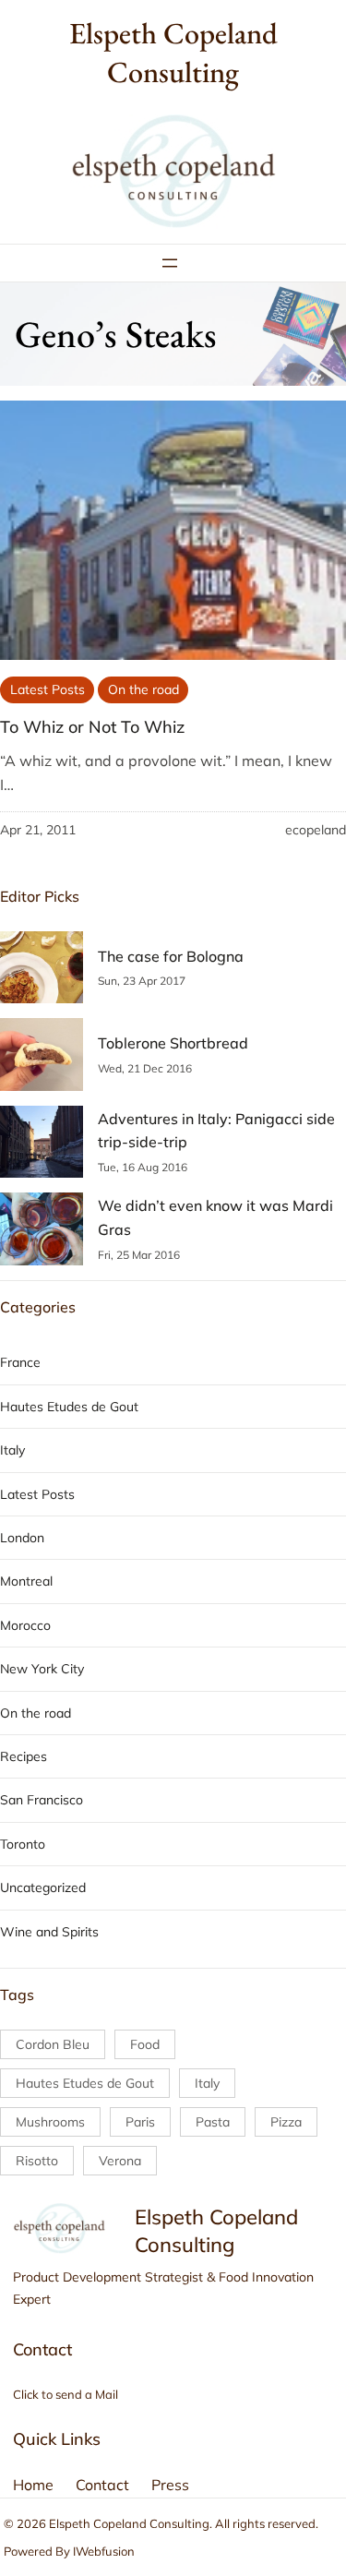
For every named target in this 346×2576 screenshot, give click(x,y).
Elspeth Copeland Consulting (173, 53)
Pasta (213, 2122)
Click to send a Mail (66, 2394)
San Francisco (42, 1800)
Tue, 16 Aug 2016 (143, 1167)
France (20, 1362)
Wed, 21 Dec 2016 (145, 1068)
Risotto (37, 2161)
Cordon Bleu (53, 2044)
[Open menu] (170, 263)
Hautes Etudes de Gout (69, 1407)
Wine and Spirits (49, 1932)
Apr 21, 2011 (38, 830)
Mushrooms (50, 2122)
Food (145, 2044)
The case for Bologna (171, 956)
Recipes (24, 1756)
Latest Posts (48, 689)
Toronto (23, 1844)
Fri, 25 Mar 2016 (139, 1255)
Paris (140, 2122)
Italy (12, 1450)
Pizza (286, 2122)
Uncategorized (43, 1887)
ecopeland (316, 830)
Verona (120, 2161)
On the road (143, 689)
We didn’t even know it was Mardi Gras (215, 1217)
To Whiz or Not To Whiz (92, 727)
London (22, 1538)
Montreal (26, 1581)
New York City (42, 1669)
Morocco (25, 1625)
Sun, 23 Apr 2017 (142, 981)
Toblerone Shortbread (173, 1043)
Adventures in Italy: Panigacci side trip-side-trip (216, 1131)
